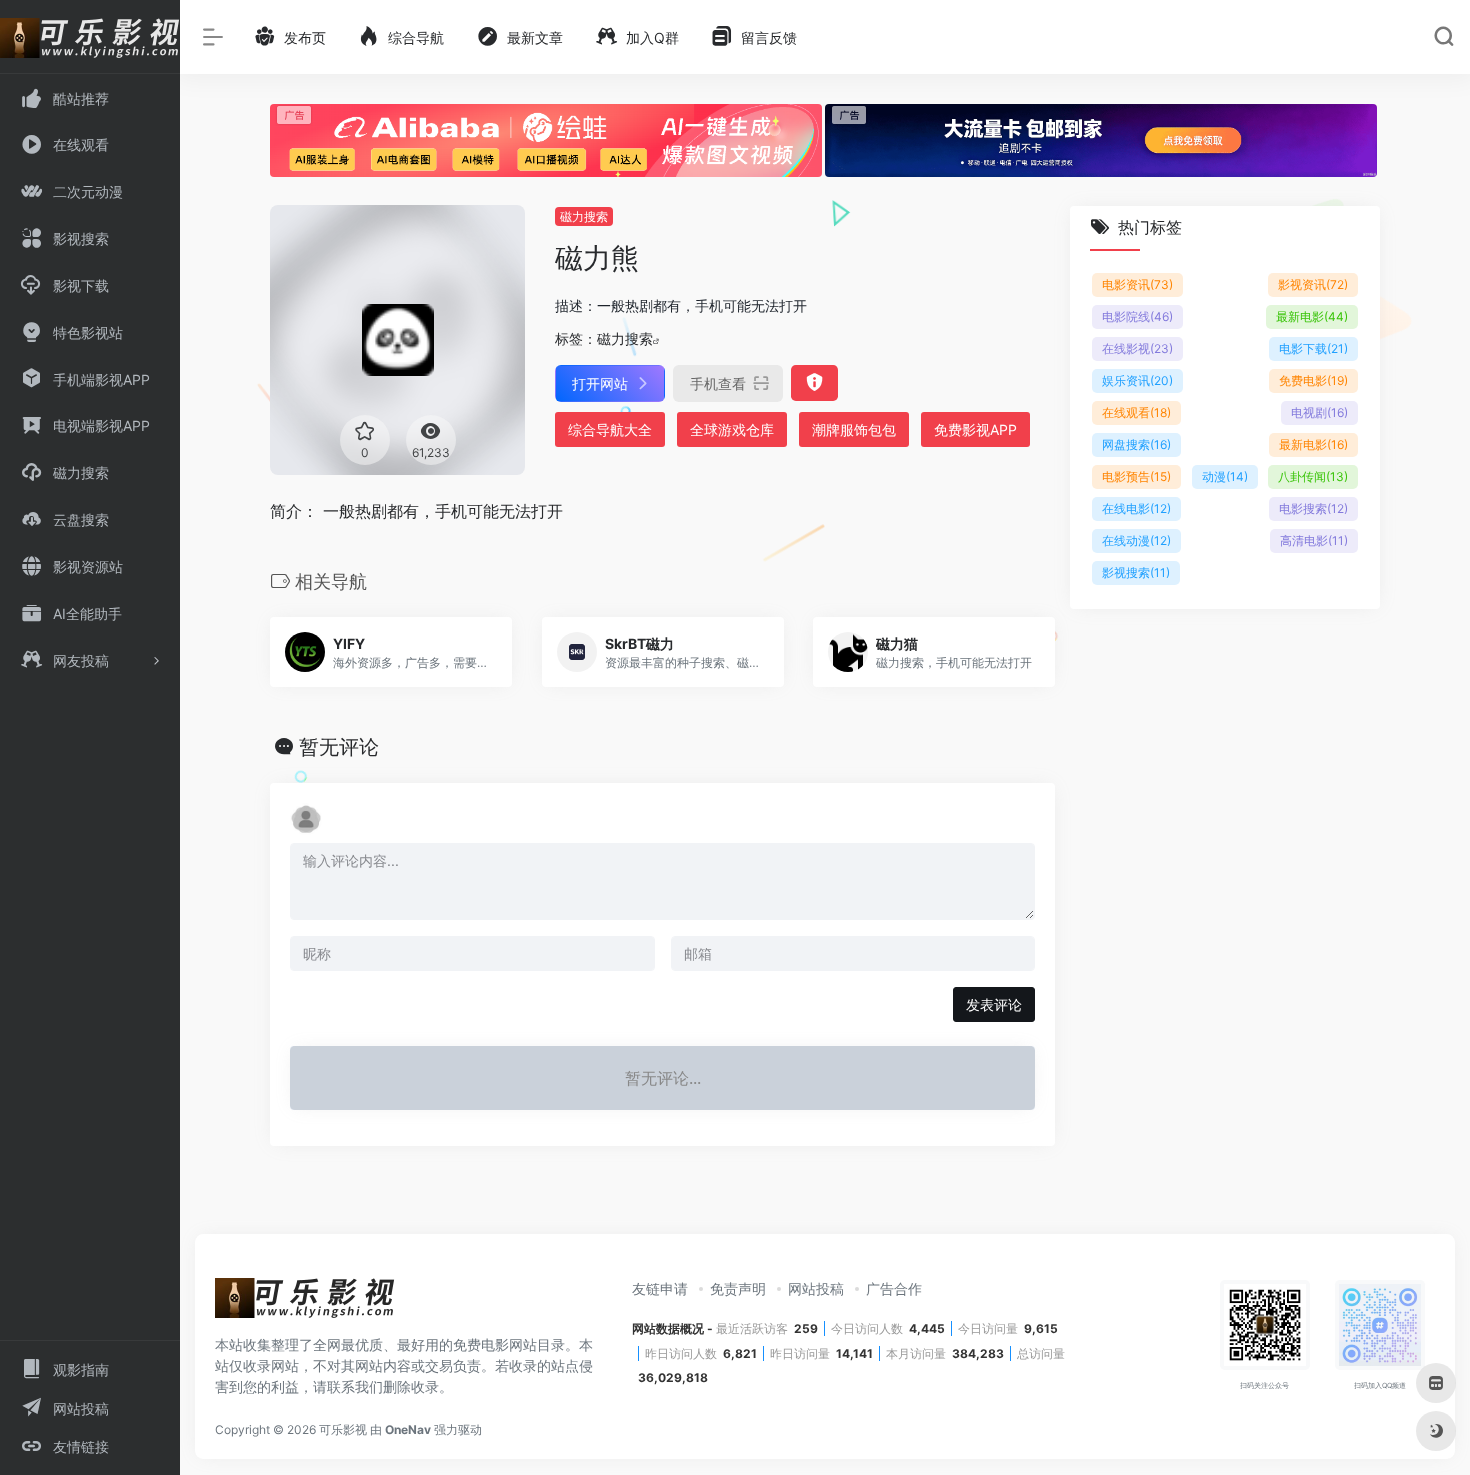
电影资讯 (1137, 284)
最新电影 (1312, 316)
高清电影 (1314, 540)
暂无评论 (339, 747)
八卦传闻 (1313, 476)
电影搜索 (1313, 508)
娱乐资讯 (1137, 380)
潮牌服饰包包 (854, 429)
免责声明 (738, 1288)
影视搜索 (1136, 572)
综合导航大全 (610, 429)
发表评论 (994, 1004)
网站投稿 (816, 1288)
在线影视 (1137, 348)
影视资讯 (1313, 284)
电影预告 (1136, 476)
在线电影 (1136, 508)
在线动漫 (1136, 540)
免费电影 (1313, 380)
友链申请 (660, 1288)
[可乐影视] (305, 1304)
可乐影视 (343, 1429)
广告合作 (894, 1288)
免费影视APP (975, 429)
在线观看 (1136, 412)
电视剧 (1319, 412)
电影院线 (1137, 316)
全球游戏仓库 (732, 429)
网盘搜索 (1136, 444)
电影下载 (1313, 348)
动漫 (1225, 476)
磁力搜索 (584, 216)
